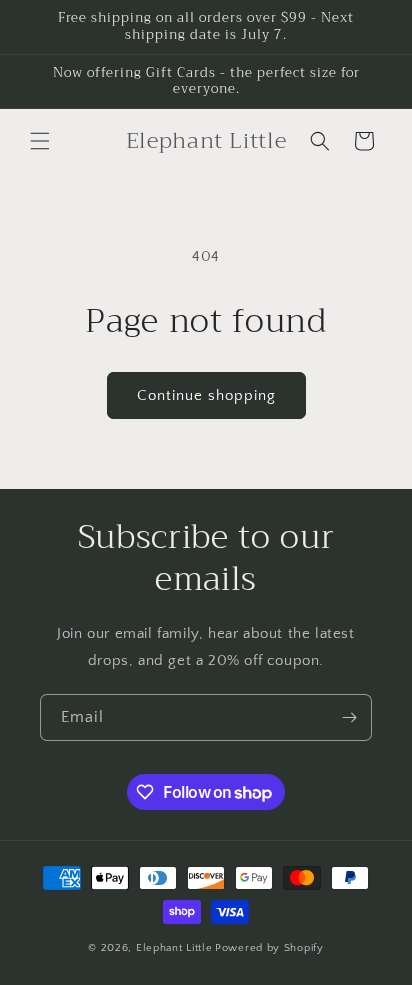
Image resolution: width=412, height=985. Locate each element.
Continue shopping (206, 395)
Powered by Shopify (269, 948)
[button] (40, 141)
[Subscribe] (349, 717)
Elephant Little (174, 948)
